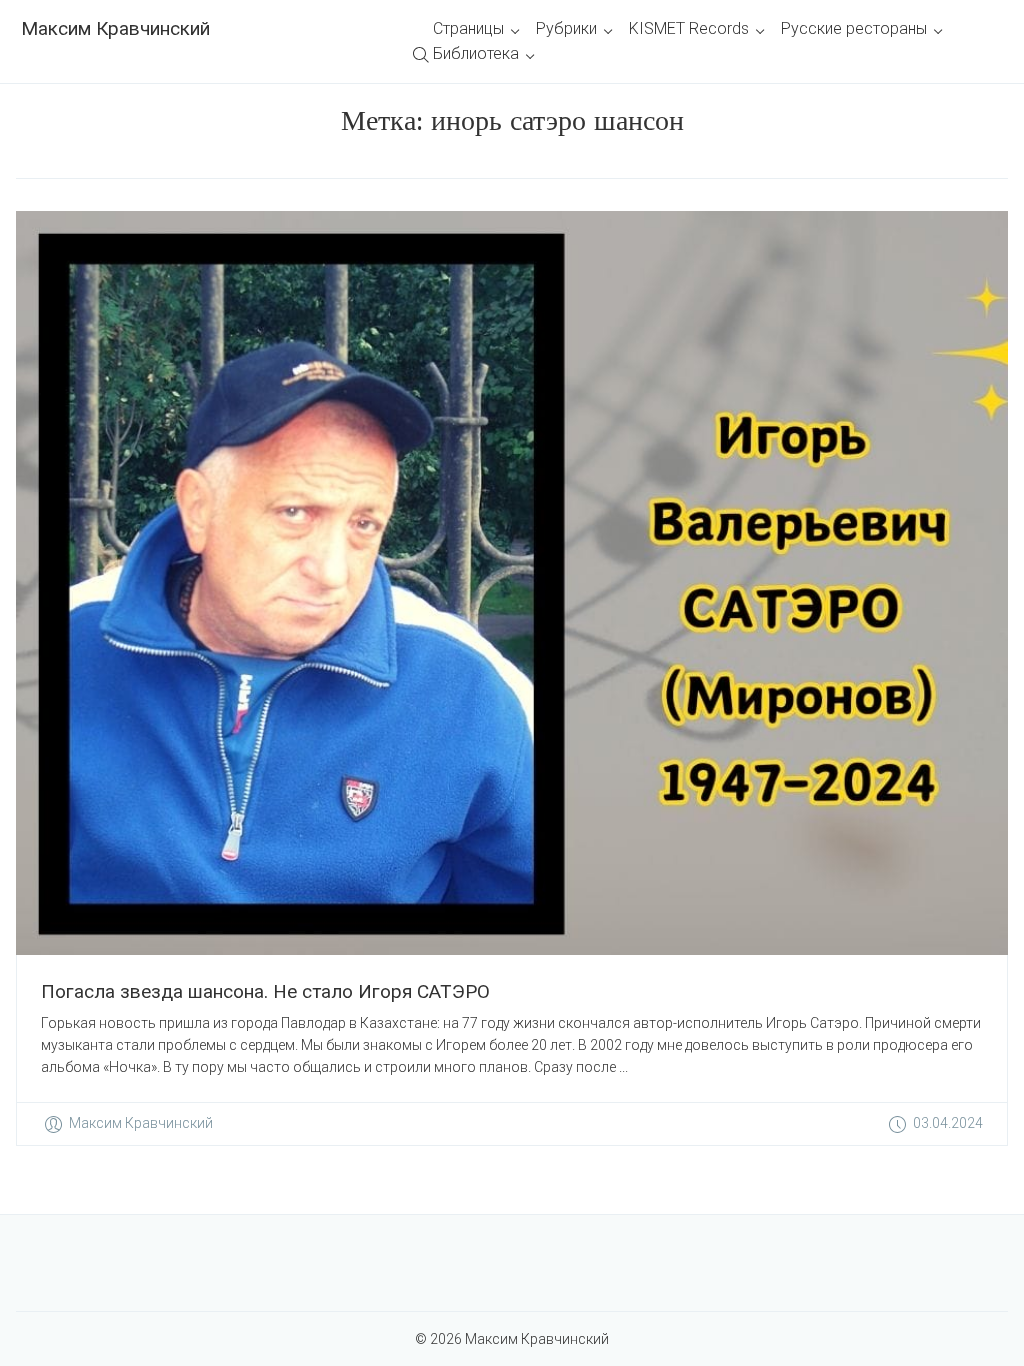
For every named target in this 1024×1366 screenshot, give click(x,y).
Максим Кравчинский (115, 28)
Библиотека (476, 53)
